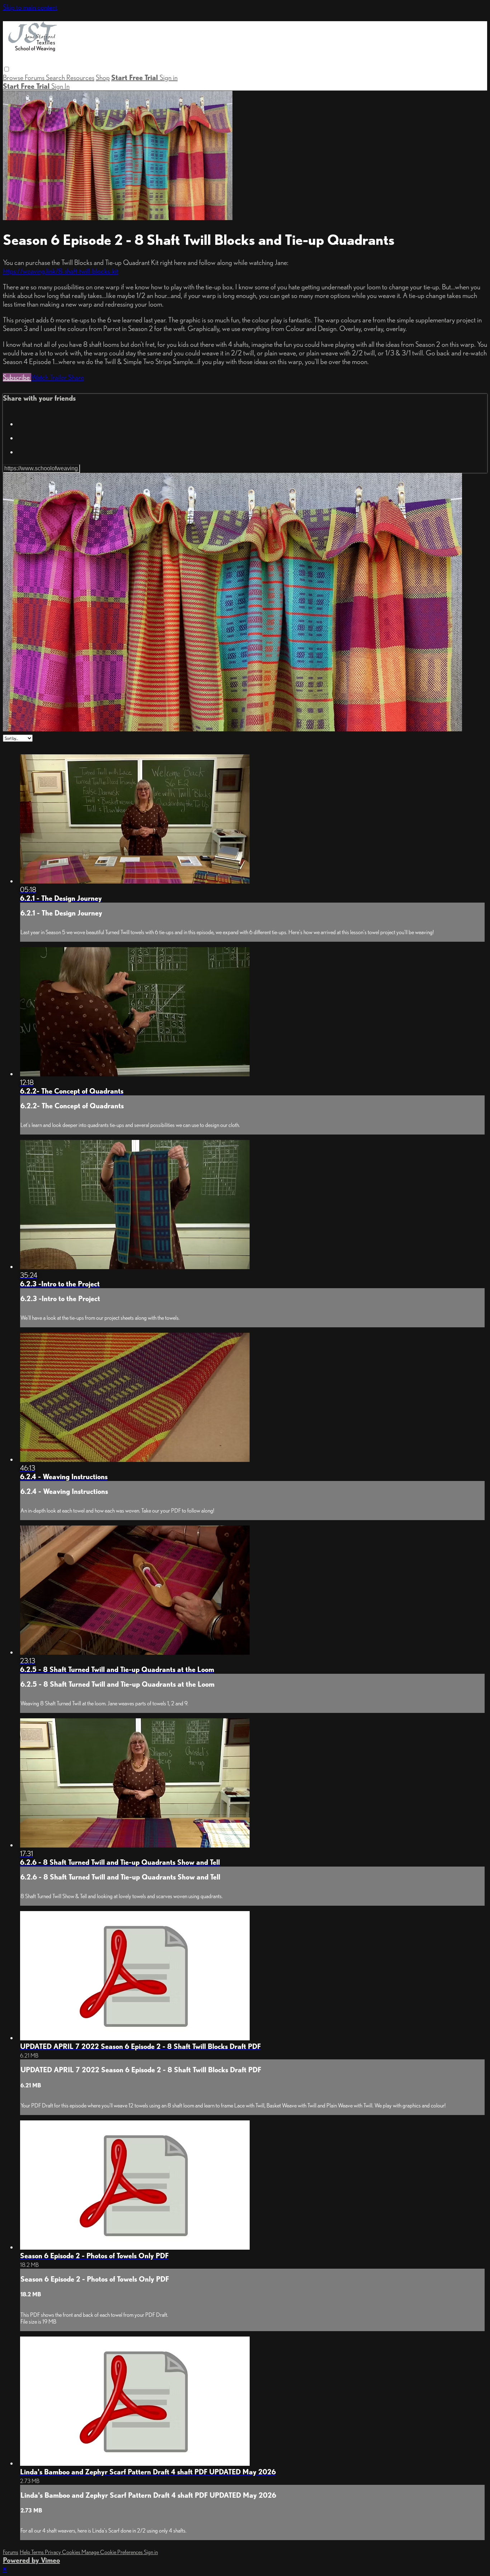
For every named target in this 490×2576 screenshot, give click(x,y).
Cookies (72, 2552)
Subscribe (17, 377)
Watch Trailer (50, 377)
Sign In (60, 86)
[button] (7, 69)
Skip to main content (30, 7)
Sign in (169, 78)
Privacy (53, 2552)
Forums (35, 78)
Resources (80, 78)
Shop (103, 78)
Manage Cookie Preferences (113, 2552)
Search (56, 78)
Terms (38, 2552)
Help (25, 2552)
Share (76, 377)
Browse (14, 78)
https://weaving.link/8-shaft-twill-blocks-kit (61, 271)
